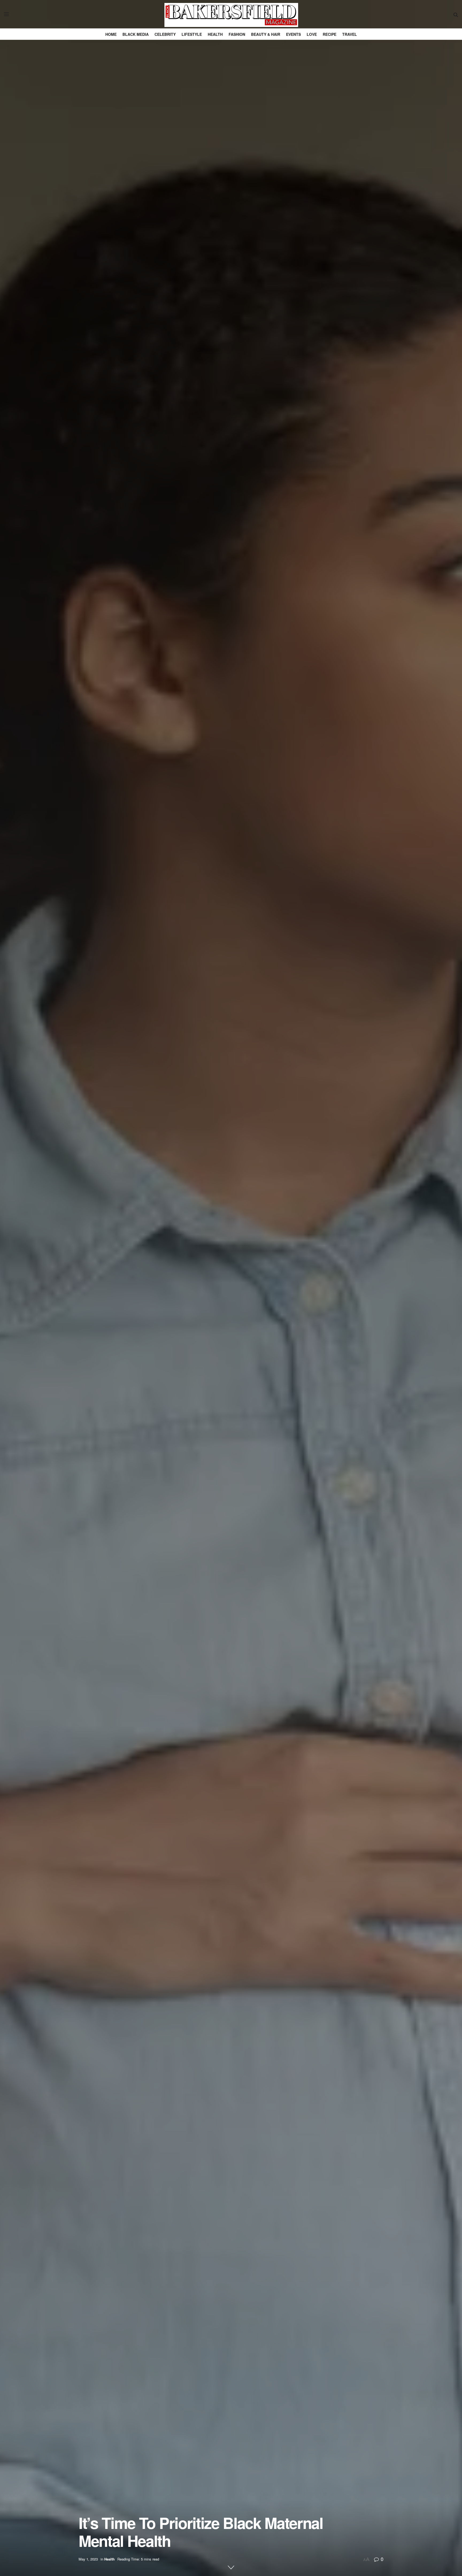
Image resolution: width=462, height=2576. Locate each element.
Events (293, 34)
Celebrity (165, 34)
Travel (350, 34)
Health (215, 34)
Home (111, 34)
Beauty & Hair (266, 34)
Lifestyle (192, 34)
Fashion (237, 34)
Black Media (136, 34)
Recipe (330, 34)
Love (312, 34)
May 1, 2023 (88, 2559)
